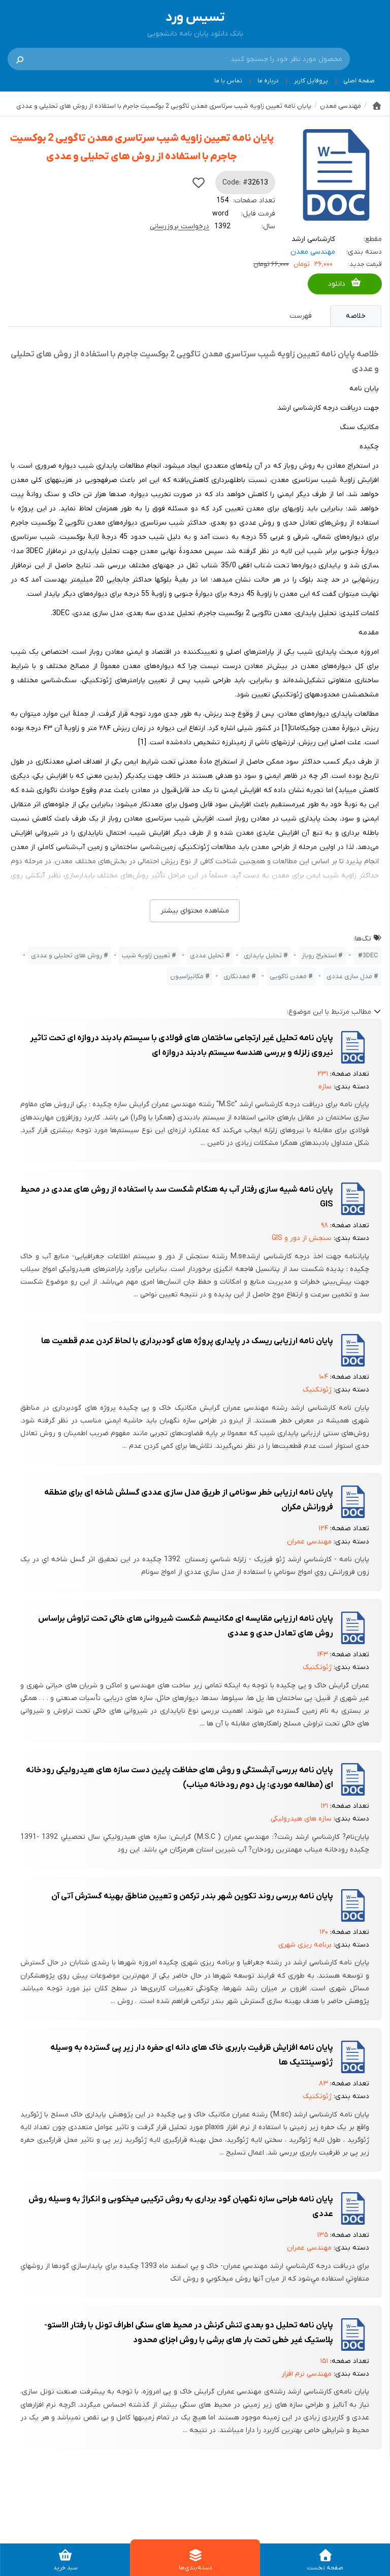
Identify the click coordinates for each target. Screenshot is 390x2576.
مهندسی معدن (313, 252)
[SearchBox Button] (20, 59)
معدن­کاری (237, 976)
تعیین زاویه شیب (146, 956)
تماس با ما (228, 81)
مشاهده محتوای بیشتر (195, 911)
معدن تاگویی (288, 976)
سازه (325, 1087)
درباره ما (268, 81)
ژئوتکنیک (317, 1390)
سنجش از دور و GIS (302, 1238)
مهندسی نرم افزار (306, 2374)
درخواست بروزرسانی (180, 226)
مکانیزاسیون (187, 976)
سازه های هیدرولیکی (301, 1819)
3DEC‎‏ (370, 956)
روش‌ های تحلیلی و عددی (67, 956)
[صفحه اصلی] (377, 106)
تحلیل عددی (207, 956)
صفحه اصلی (359, 81)
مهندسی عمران (309, 1542)
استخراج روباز (319, 956)
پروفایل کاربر (311, 81)
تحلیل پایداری (263, 956)
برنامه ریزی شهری (305, 1945)
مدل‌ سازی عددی (349, 976)
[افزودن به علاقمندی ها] (199, 183)
